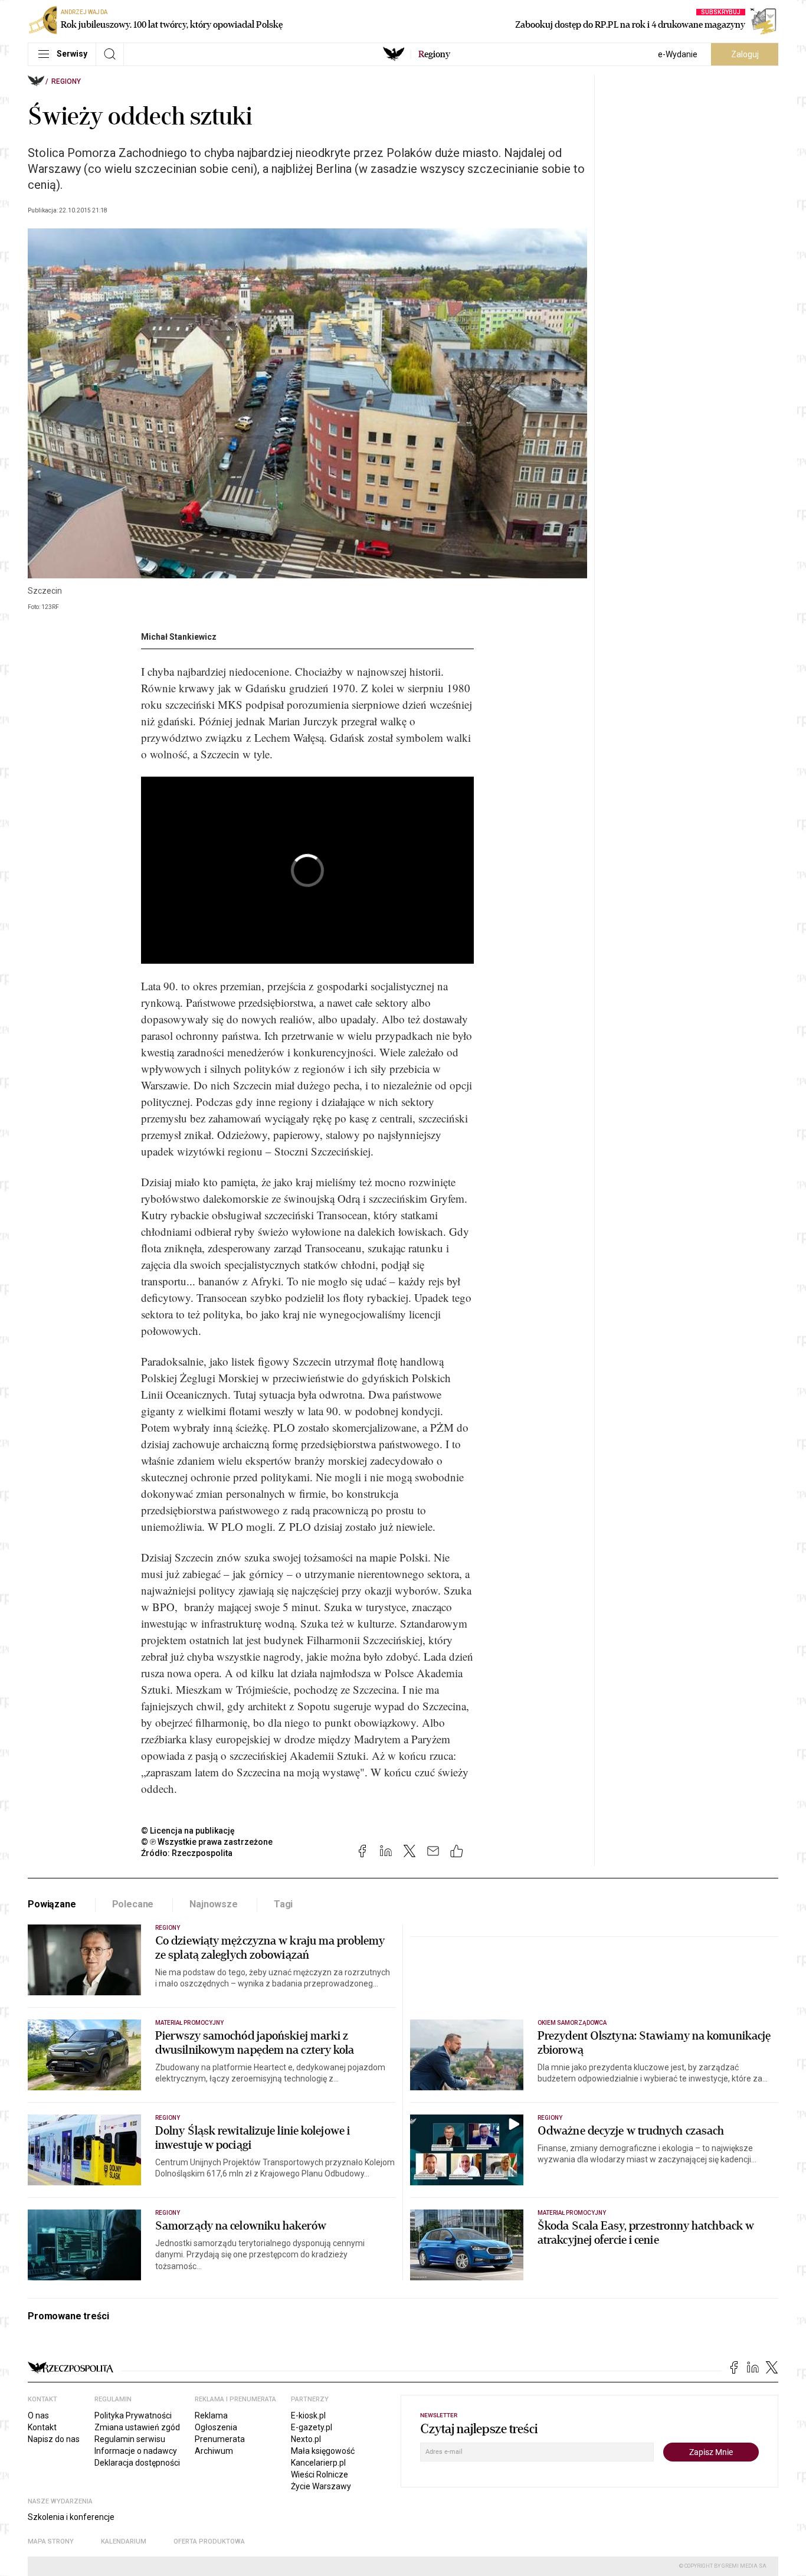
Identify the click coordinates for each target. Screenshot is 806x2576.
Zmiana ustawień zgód (137, 2427)
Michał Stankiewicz (179, 637)
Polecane (133, 1904)
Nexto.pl (306, 2439)
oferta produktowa (209, 2541)
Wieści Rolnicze (320, 2474)
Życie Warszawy (321, 2486)
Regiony (66, 81)
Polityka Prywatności (133, 2415)
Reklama (211, 2415)
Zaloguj (745, 54)
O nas (38, 2415)
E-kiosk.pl (308, 2415)
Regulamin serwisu (130, 2439)
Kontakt (42, 2427)
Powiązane (52, 1904)
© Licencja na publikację (188, 1831)
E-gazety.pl (312, 2427)
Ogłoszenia (216, 2427)
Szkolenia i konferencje (71, 2517)
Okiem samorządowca (572, 2023)
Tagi (283, 1904)
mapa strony (51, 2541)
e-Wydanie (678, 54)
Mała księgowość (323, 2451)
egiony (434, 54)
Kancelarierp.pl (318, 2463)
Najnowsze (214, 1904)
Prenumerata (220, 2439)
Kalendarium (124, 2541)
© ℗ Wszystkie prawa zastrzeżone (207, 1842)
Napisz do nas (54, 2439)
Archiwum (214, 2451)
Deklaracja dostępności (137, 2463)
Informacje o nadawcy (136, 2451)
